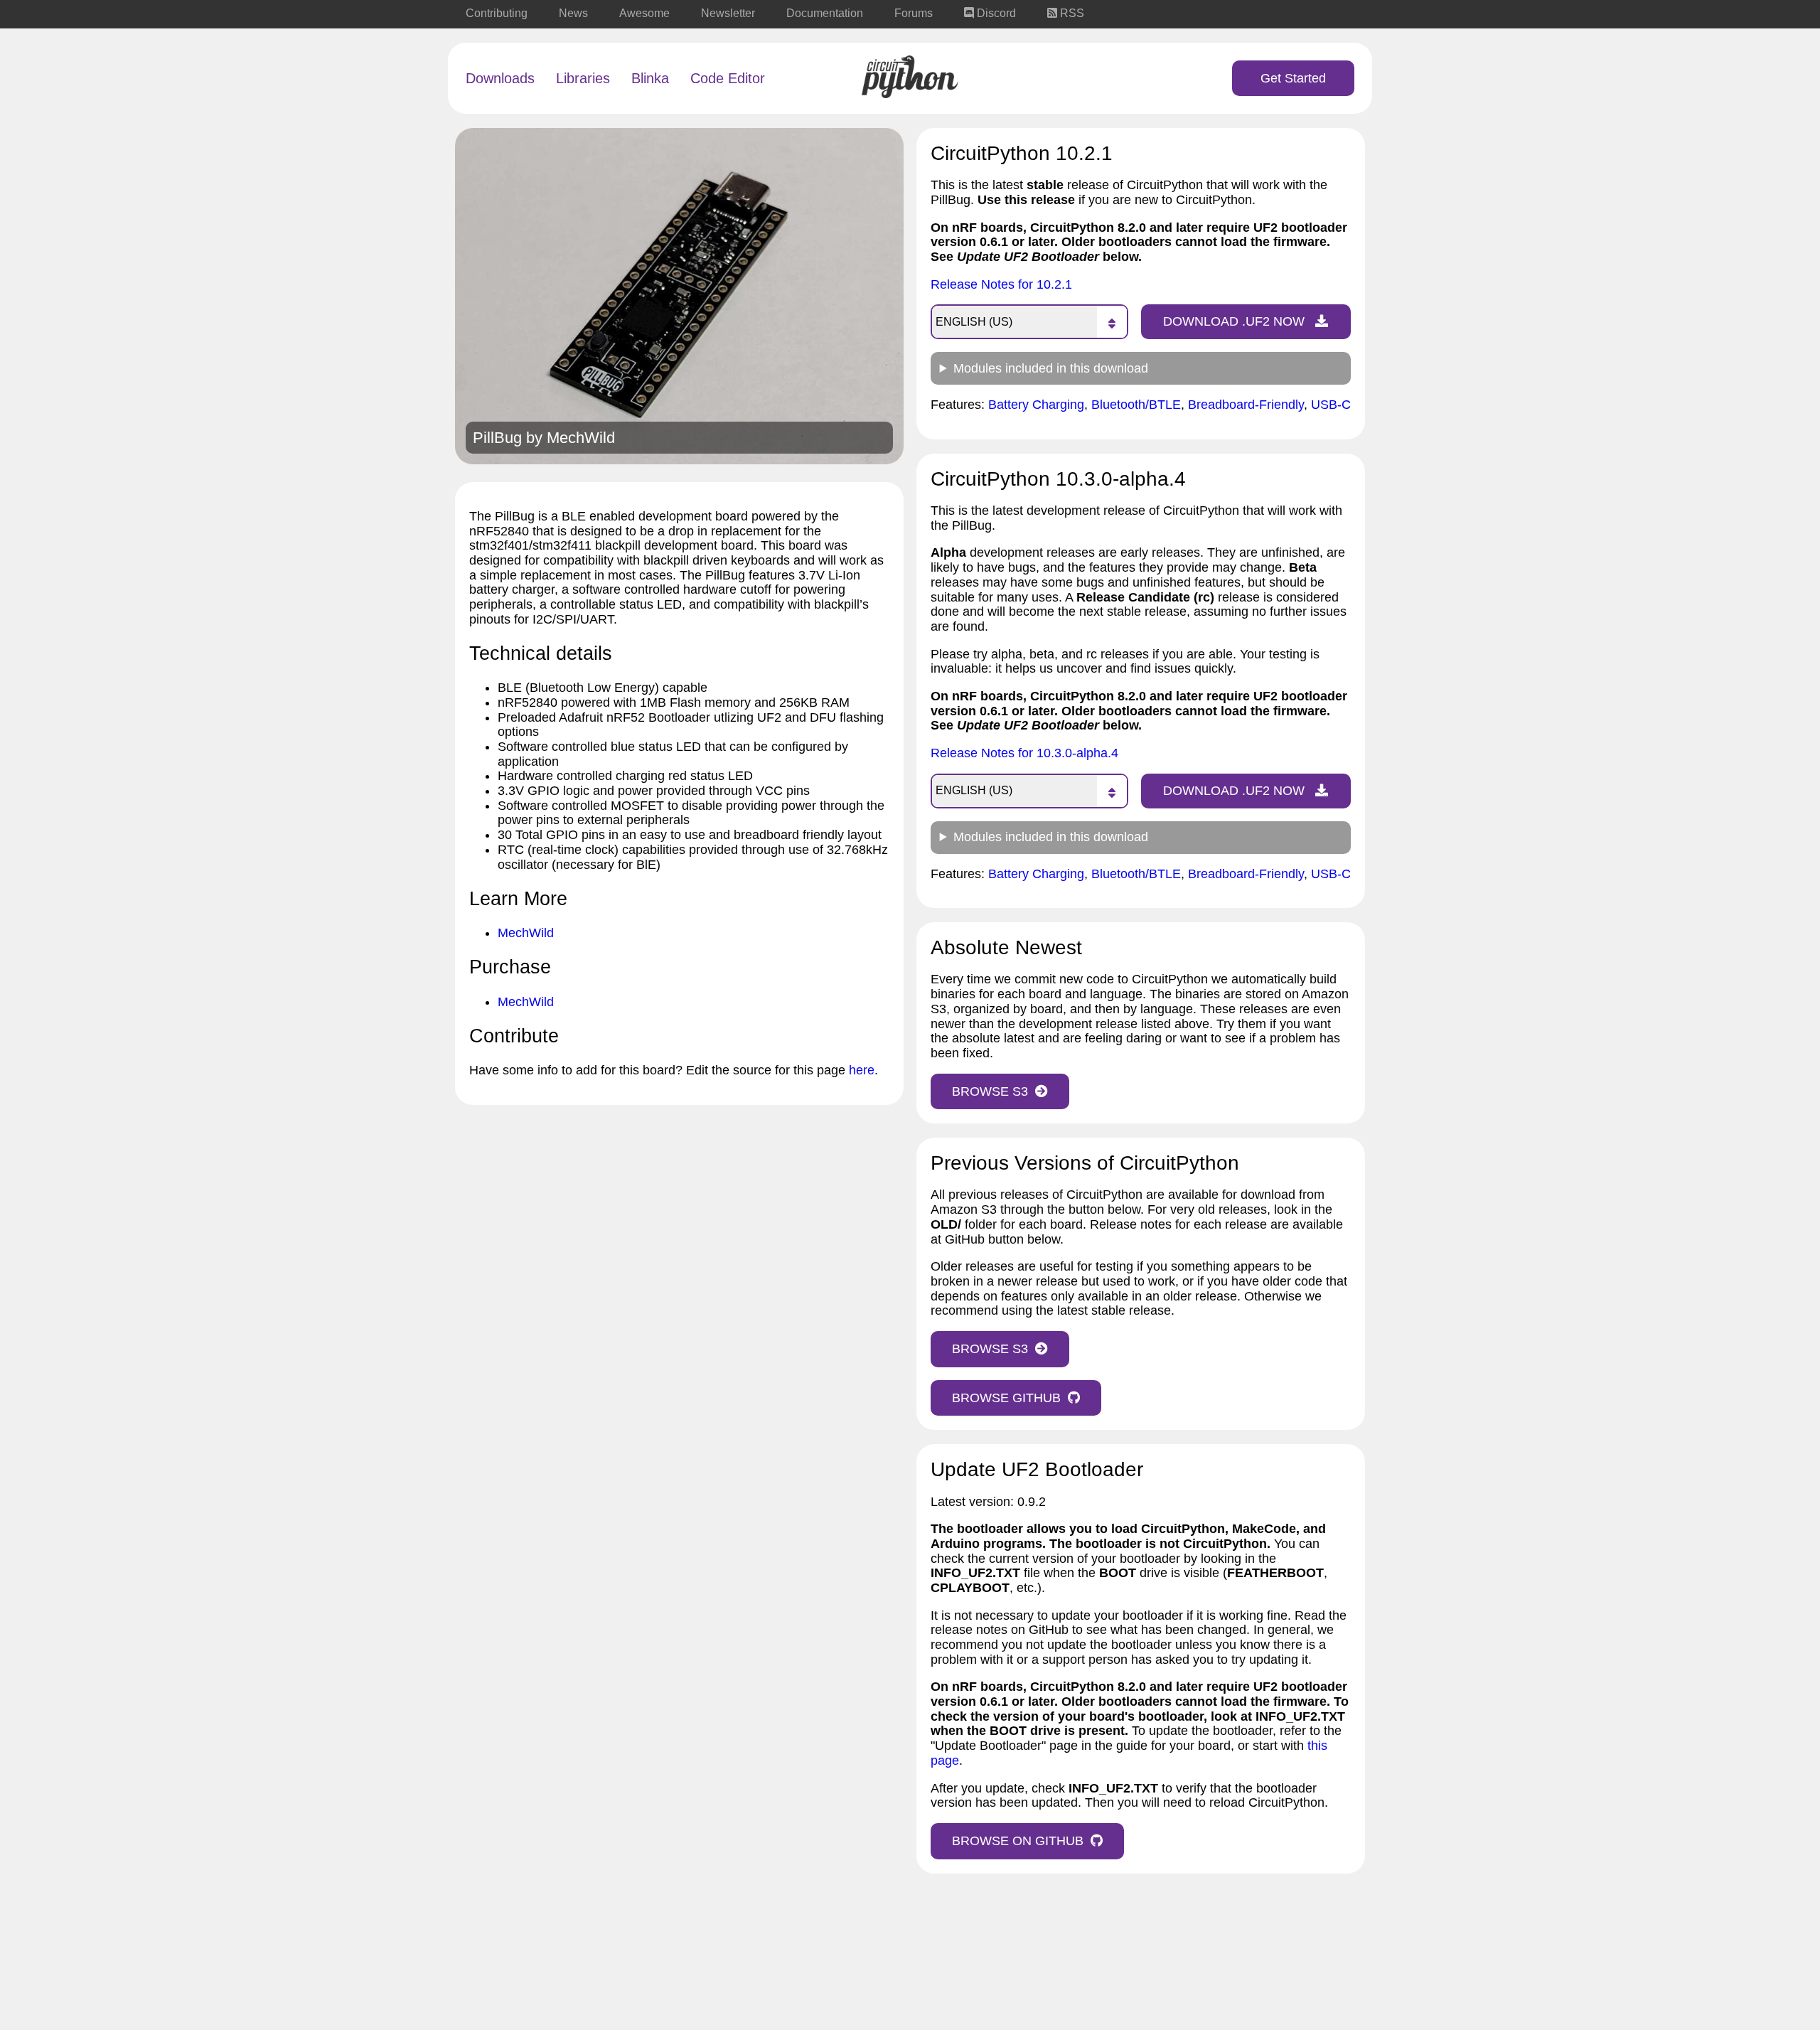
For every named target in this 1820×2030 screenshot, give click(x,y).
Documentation (825, 13)
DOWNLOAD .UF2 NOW (1236, 321)
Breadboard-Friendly (1246, 405)
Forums (914, 13)
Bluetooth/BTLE (1136, 405)
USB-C (1331, 405)
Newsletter (728, 13)
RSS (1071, 13)
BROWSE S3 (990, 1091)
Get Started (1293, 78)
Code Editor (728, 78)
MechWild (581, 438)
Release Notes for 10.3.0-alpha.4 (1024, 753)
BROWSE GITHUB (1006, 1398)
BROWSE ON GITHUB (1018, 1841)
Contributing (497, 13)
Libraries (583, 78)
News (573, 13)
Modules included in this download (1051, 368)
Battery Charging (1036, 405)
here (862, 1070)
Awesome (644, 13)
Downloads (500, 78)
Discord (995, 13)
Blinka (650, 78)
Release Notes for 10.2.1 (1001, 284)
